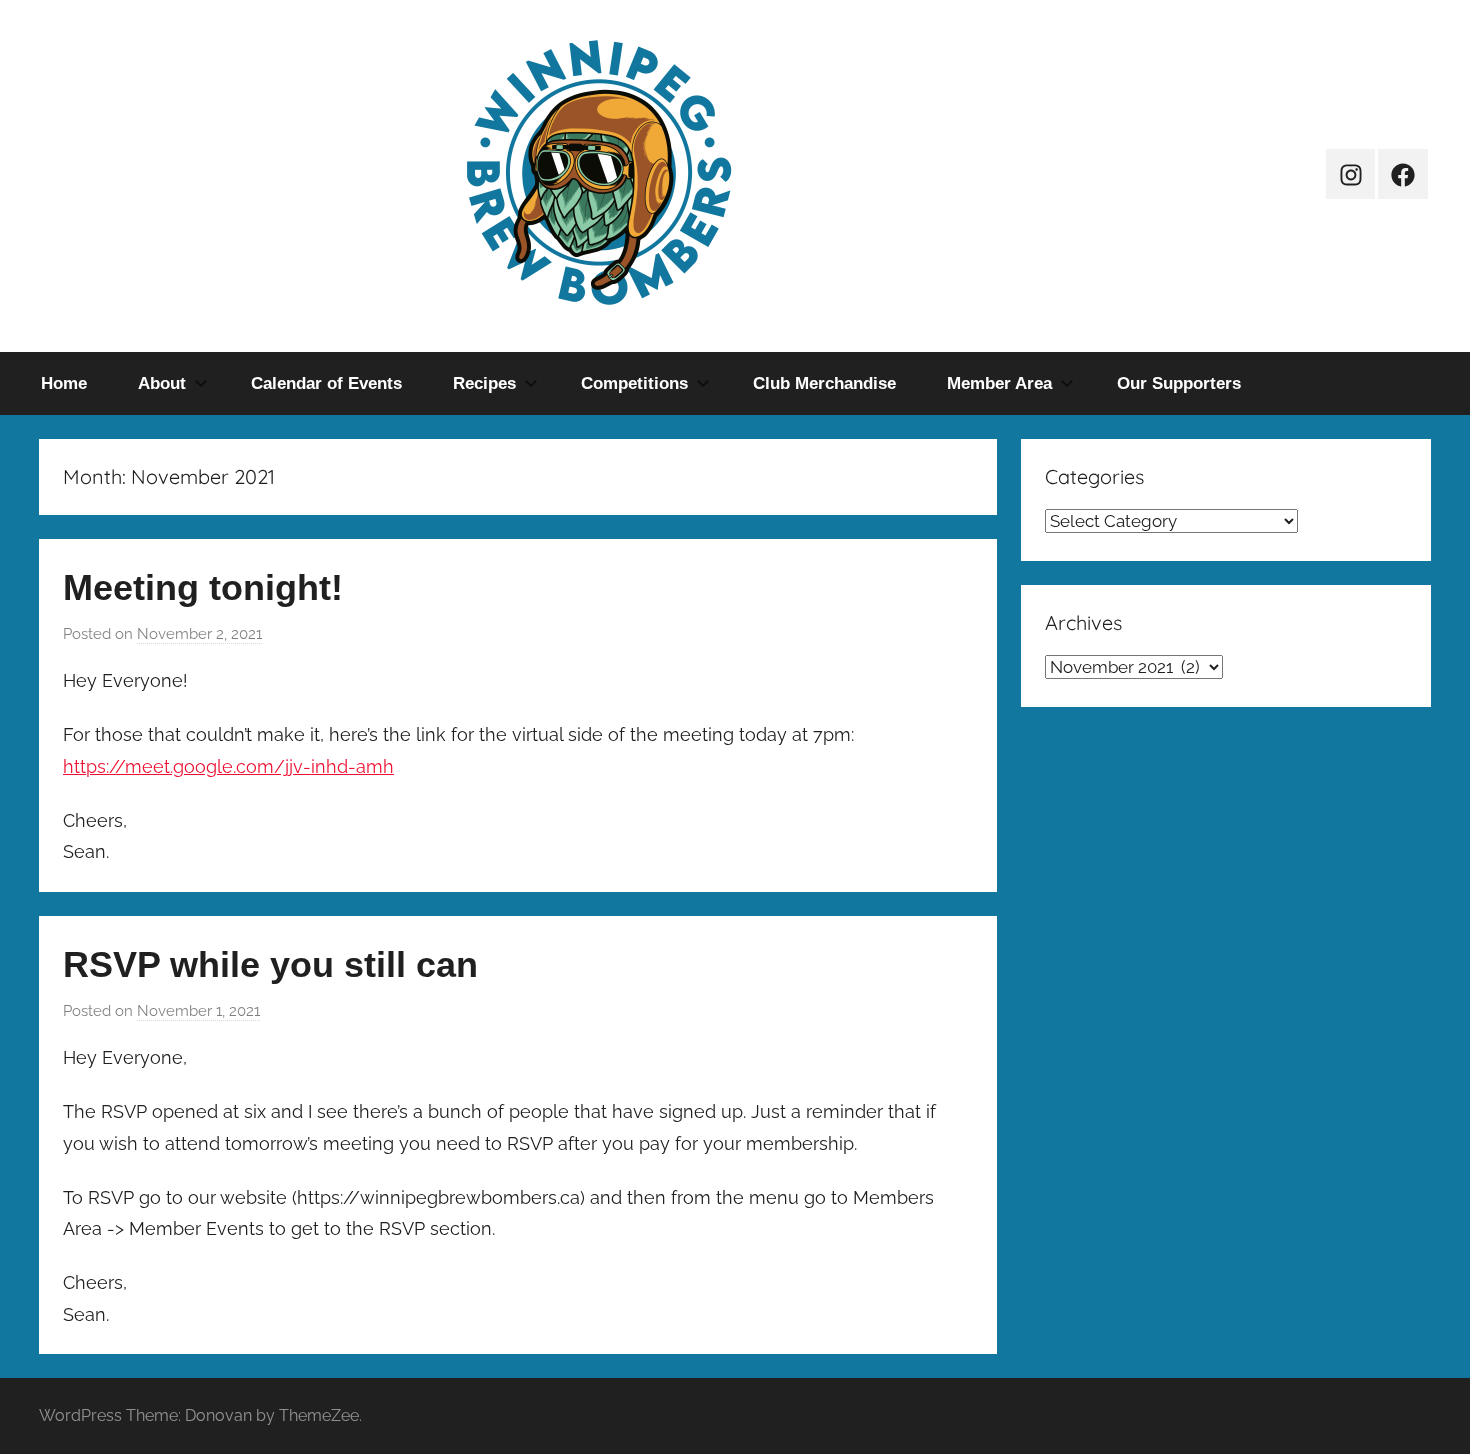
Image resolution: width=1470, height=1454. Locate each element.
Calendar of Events (326, 383)
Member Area (999, 383)
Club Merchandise (824, 383)
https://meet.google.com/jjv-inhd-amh (228, 766)
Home (64, 383)
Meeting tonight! (203, 587)
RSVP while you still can (270, 964)
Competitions (634, 383)
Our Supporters (1179, 383)
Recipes (484, 383)
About (162, 383)
